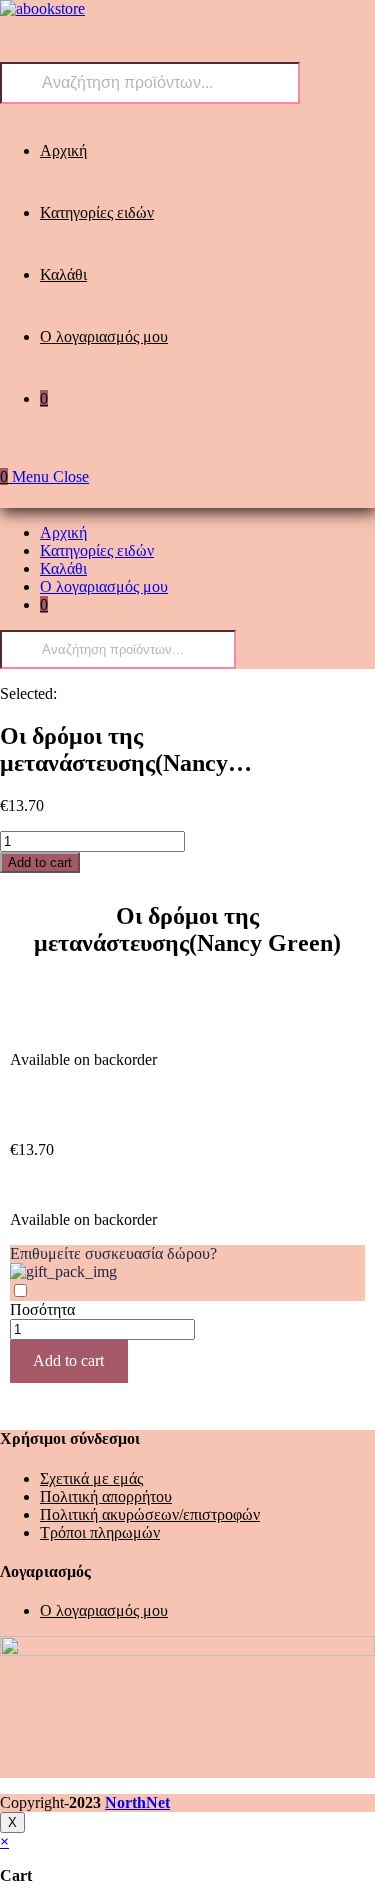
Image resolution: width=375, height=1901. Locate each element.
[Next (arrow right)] (340, 951)
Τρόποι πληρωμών (100, 1532)
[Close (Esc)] (353, 22)
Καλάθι (63, 568)
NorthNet (137, 1802)
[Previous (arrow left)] (35, 951)
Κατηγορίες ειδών (97, 550)
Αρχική (63, 532)
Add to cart (40, 862)
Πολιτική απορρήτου (106, 1496)
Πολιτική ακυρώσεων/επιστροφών (150, 1514)
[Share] (309, 22)
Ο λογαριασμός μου (104, 586)
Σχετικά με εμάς (91, 1478)
